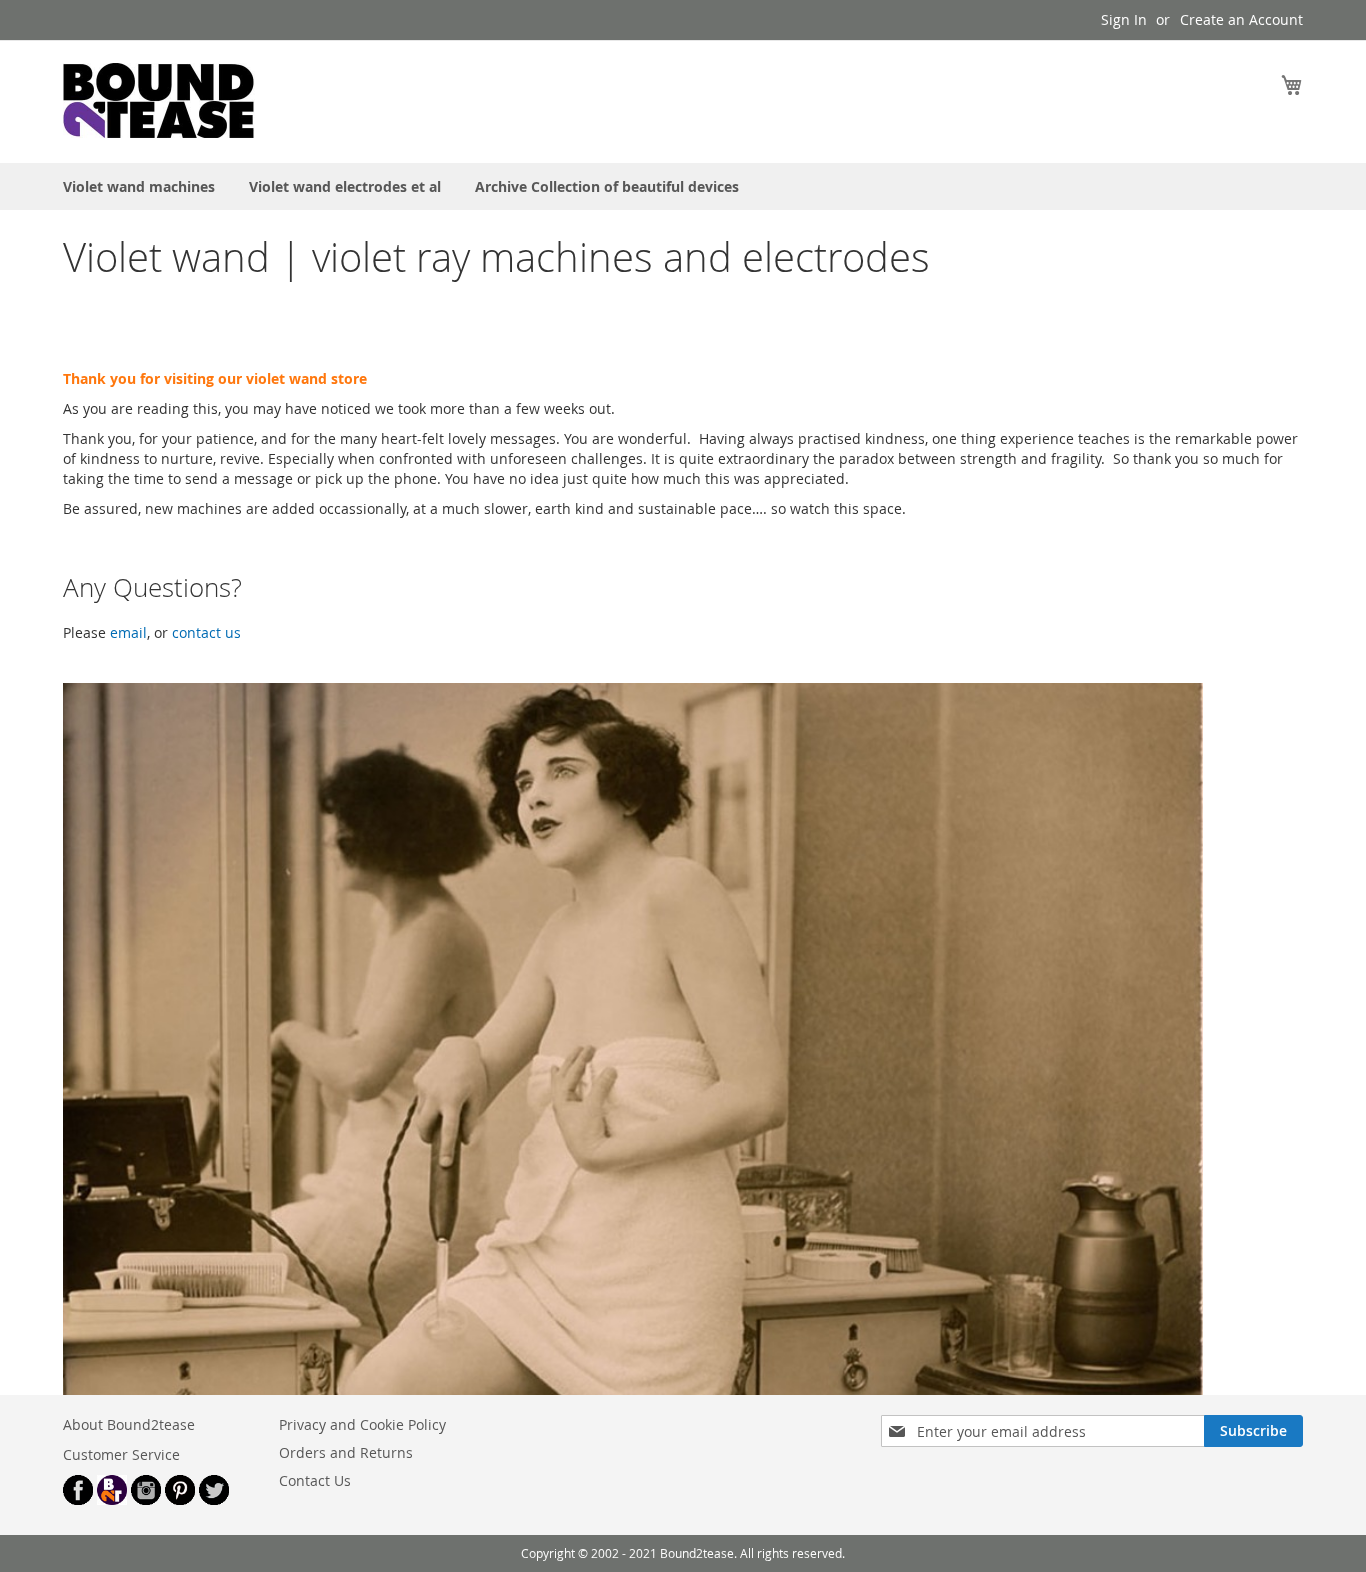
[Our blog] (112, 1499)
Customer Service (121, 1454)
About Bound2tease (129, 1424)
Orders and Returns (346, 1452)
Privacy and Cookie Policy (362, 1424)
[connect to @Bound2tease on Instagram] (146, 1499)
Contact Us (315, 1480)
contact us (206, 632)
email (128, 632)
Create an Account (1241, 19)
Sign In (1124, 19)
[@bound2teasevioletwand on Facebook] (78, 1499)
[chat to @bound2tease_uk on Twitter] (214, 1499)
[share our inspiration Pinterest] (180, 1499)
